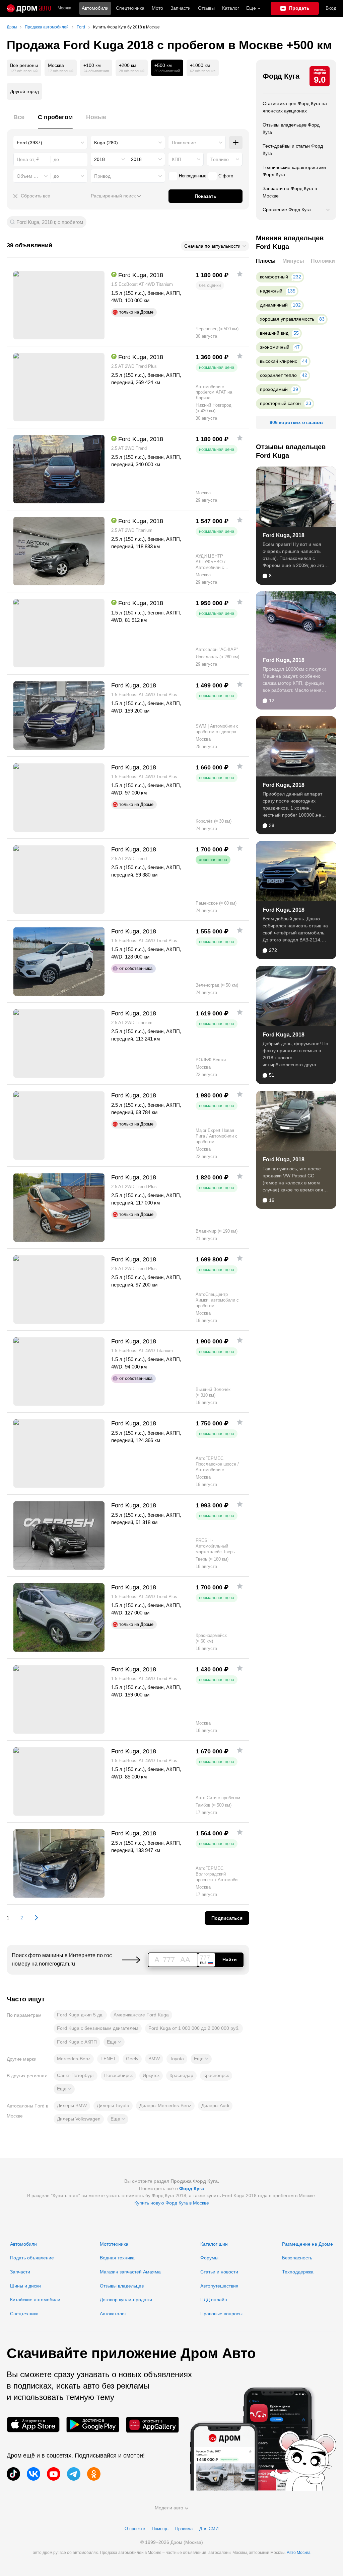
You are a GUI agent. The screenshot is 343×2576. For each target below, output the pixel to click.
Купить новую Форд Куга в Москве (172, 2203)
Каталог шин (214, 2244)
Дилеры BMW (72, 2105)
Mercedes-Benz (74, 2059)
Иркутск (151, 2075)
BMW (154, 2059)
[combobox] (50, 143)
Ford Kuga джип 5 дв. (80, 2015)
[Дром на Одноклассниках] (94, 2474)
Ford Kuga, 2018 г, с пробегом (50, 222)
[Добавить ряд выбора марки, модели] (236, 143)
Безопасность (297, 2258)
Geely (132, 2059)
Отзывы (206, 8)
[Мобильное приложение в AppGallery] (152, 2425)
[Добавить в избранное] (240, 274)
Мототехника (114, 2244)
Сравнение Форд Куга (287, 210)
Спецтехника (24, 2314)
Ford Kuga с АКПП (77, 2042)
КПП (177, 159)
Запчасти (181, 8)
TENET (108, 2059)
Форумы (209, 2258)
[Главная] (29, 8)
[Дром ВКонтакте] (33, 2474)
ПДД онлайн (214, 2300)
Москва (64, 8)
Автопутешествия (219, 2286)
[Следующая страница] (33, 1918)
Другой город (24, 91)
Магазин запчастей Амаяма (130, 2272)
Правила (184, 2529)
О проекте (135, 2529)
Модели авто (169, 2508)
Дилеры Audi (215, 2105)
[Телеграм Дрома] (74, 2474)
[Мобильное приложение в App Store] (33, 2425)
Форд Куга (281, 76)
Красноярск (216, 2075)
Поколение (184, 143)
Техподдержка (298, 2272)
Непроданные (193, 176)
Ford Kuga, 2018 (284, 535)
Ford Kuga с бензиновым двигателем (98, 2028)
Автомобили (95, 8)
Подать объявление (32, 2258)
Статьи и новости (219, 2272)
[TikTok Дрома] (13, 2474)
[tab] (19, 121)
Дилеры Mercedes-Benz (165, 2105)
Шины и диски (25, 2286)
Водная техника (117, 2258)
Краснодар (181, 2075)
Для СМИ (209, 2529)
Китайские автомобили (35, 2300)
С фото (226, 176)
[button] (114, 2042)
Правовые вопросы (221, 2314)
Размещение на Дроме (307, 2244)
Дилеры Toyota (113, 2105)
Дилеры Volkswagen (79, 2119)
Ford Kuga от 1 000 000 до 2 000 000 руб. (194, 2028)
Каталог (231, 8)
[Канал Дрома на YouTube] (54, 2474)
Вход (331, 8)
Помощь (160, 2529)
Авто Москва (299, 2553)
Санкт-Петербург (76, 2075)
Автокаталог (113, 2314)
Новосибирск (118, 2075)
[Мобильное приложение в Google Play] (93, 2425)
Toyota (177, 2059)
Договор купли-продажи (126, 2300)
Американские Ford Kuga (141, 2015)
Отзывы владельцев (122, 2286)
